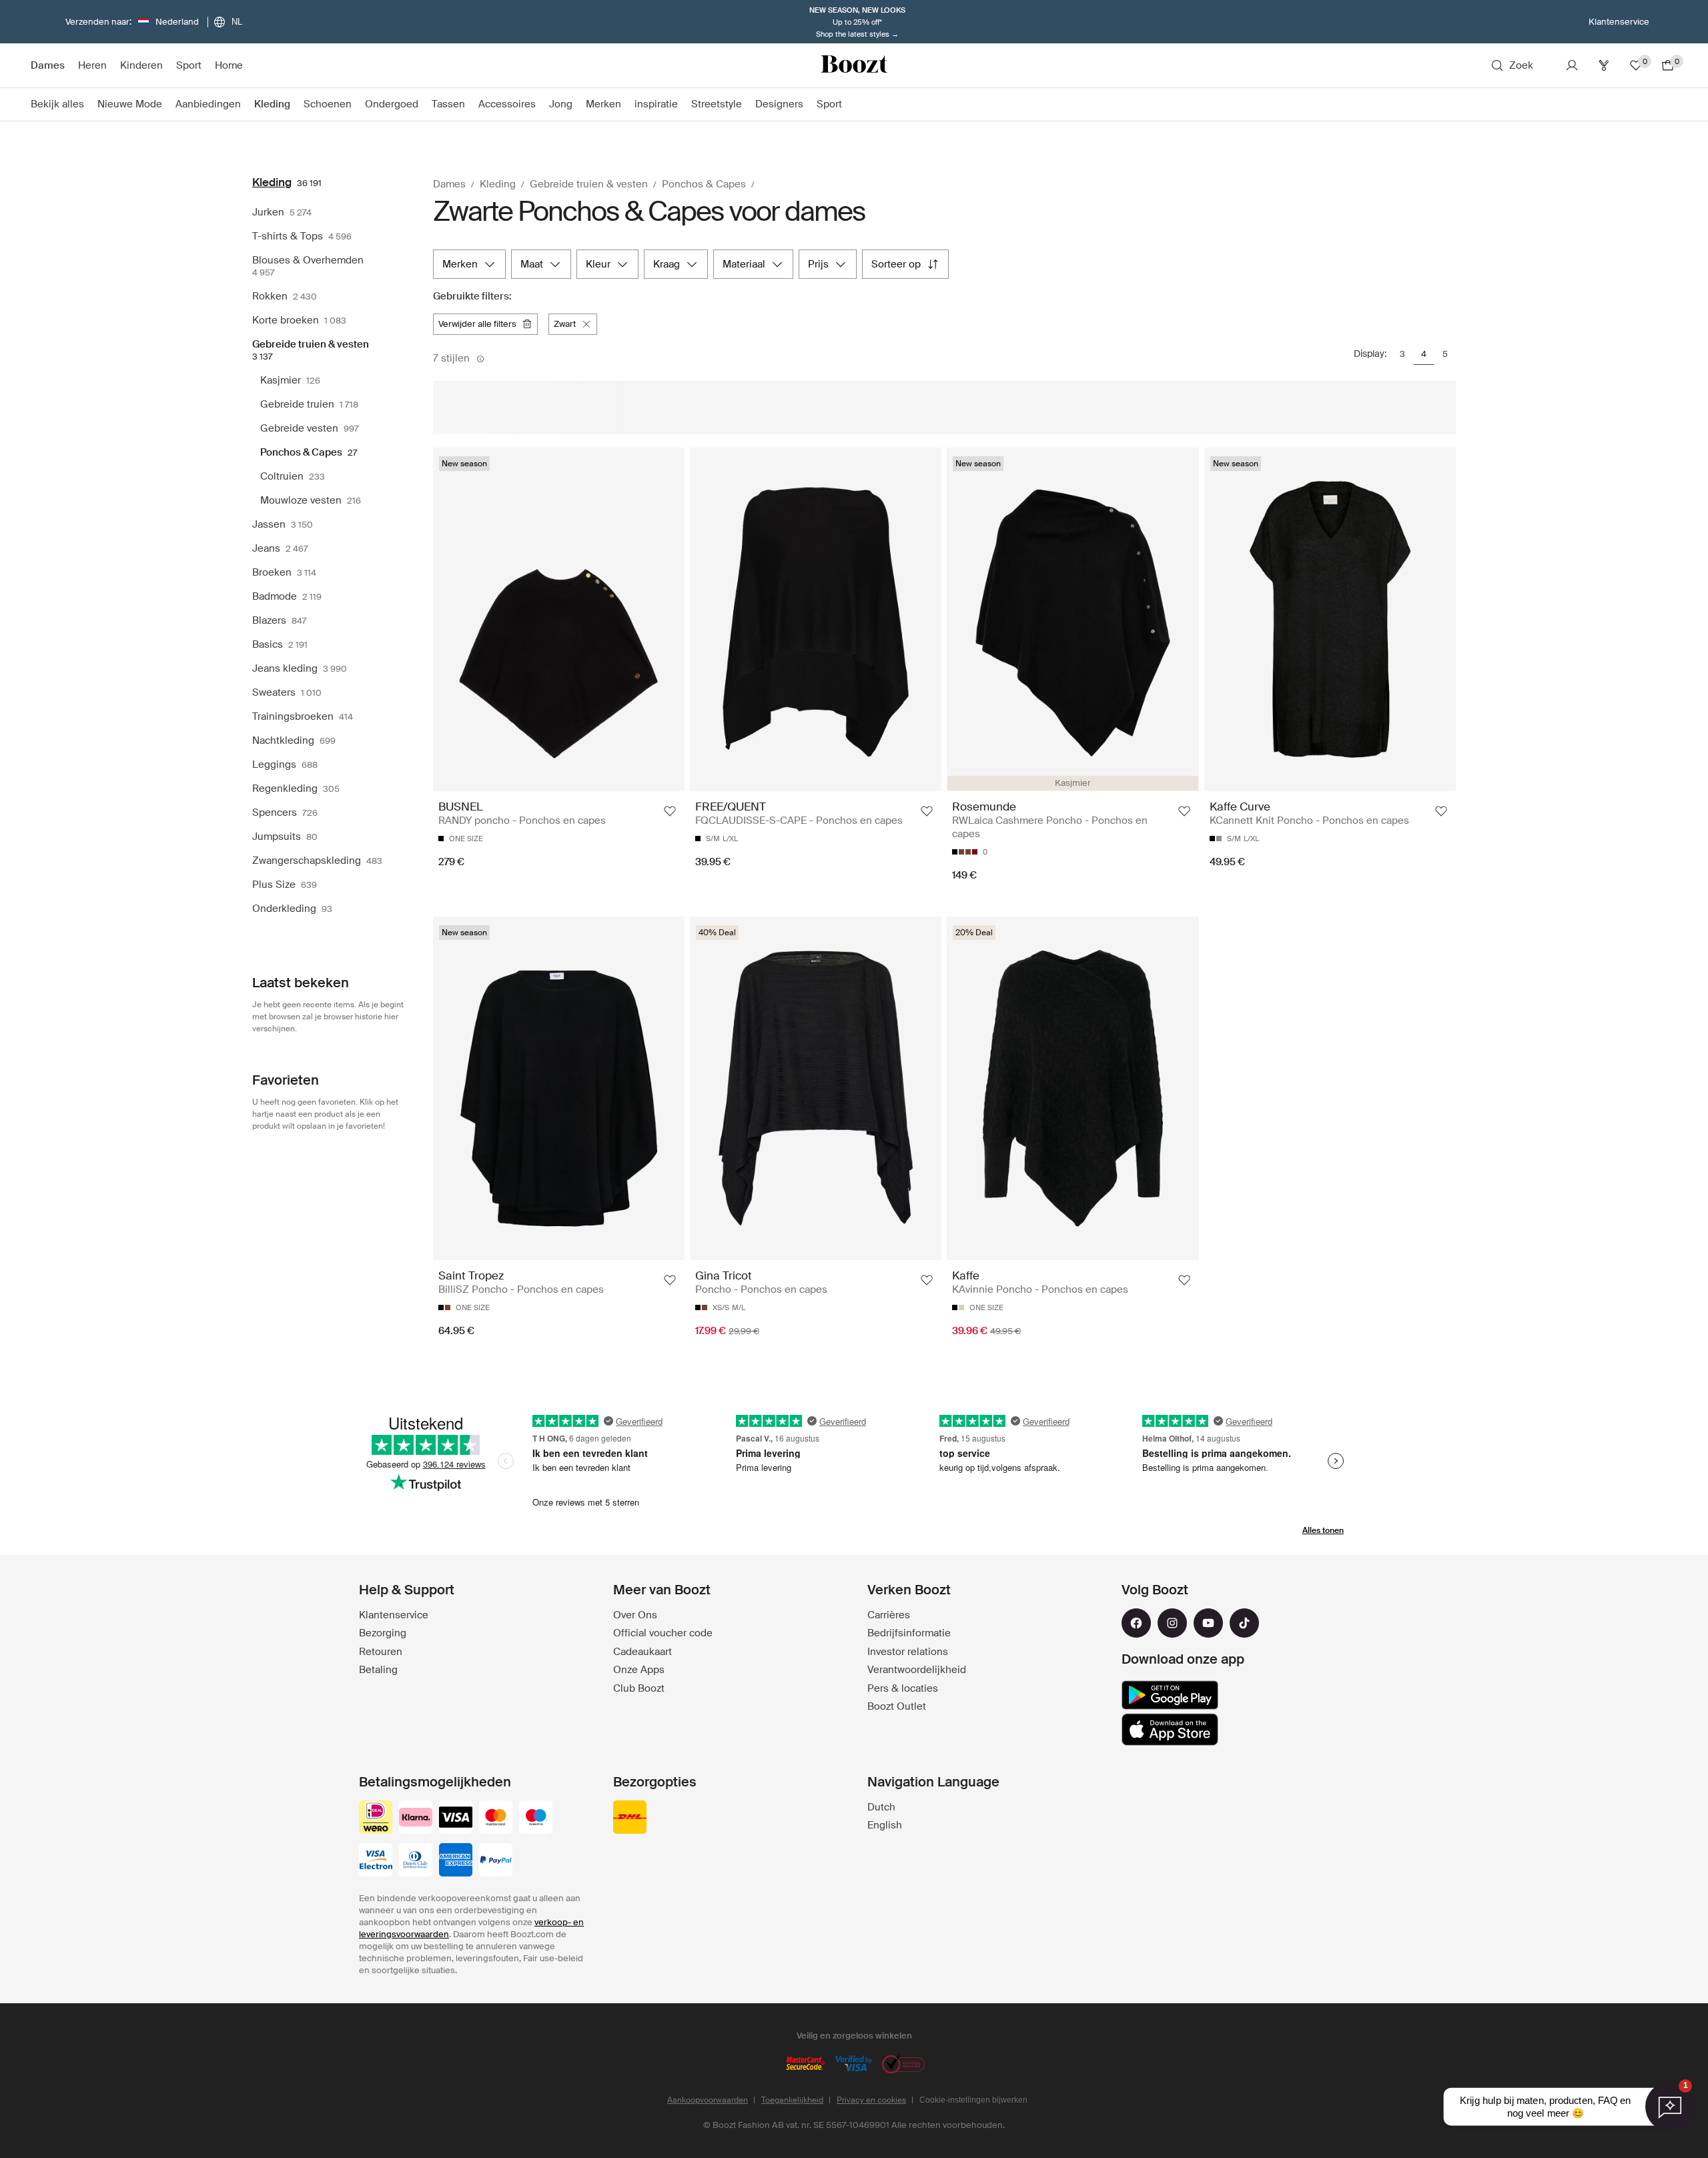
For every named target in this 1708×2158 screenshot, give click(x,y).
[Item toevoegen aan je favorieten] (670, 811)
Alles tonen (1323, 1530)
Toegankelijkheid (792, 2100)
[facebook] (1136, 1623)
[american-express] (456, 1861)
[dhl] (630, 1818)
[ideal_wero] (376, 1818)
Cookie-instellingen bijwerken (973, 2100)
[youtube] (1208, 1623)
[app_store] (1170, 1730)
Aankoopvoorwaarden (708, 2100)
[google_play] (1170, 1695)
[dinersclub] (416, 1861)
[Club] (1604, 65)
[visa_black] (456, 1818)
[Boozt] (854, 65)
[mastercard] (496, 1818)
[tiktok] (1244, 1623)
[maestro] (536, 1818)
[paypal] (496, 1861)
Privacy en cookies (871, 2100)
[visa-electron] (376, 1861)
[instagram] (1172, 1623)
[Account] (1572, 65)
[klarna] (416, 1818)
